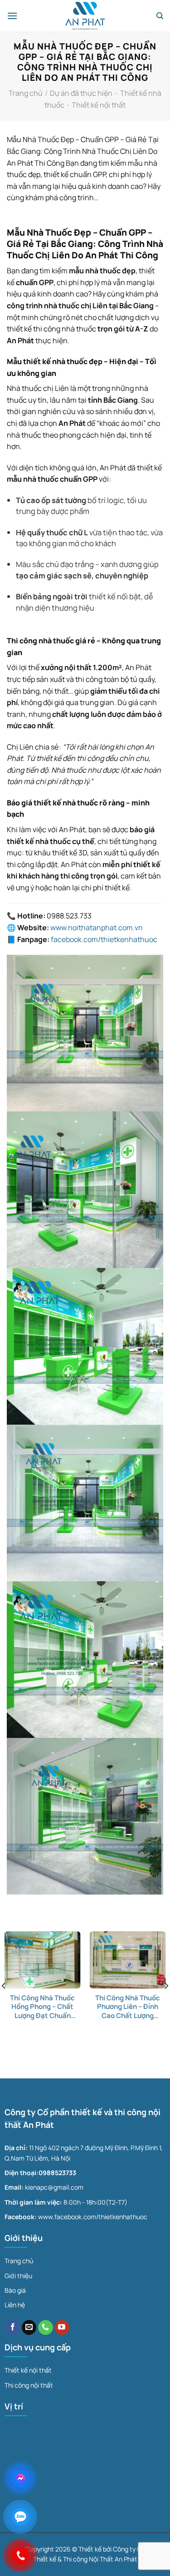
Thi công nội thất (29, 2385)
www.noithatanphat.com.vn (97, 928)
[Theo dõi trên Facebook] (12, 2328)
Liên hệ (15, 2305)
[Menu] (12, 16)
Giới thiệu (18, 2276)
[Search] (160, 16)
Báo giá (15, 2290)
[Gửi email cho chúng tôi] (29, 2328)
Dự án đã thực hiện (81, 93)
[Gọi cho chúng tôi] (46, 2328)
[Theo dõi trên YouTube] (62, 2328)
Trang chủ (26, 93)
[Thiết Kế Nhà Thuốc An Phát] (85, 16)
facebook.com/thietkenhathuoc (104, 939)
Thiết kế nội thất (99, 105)
